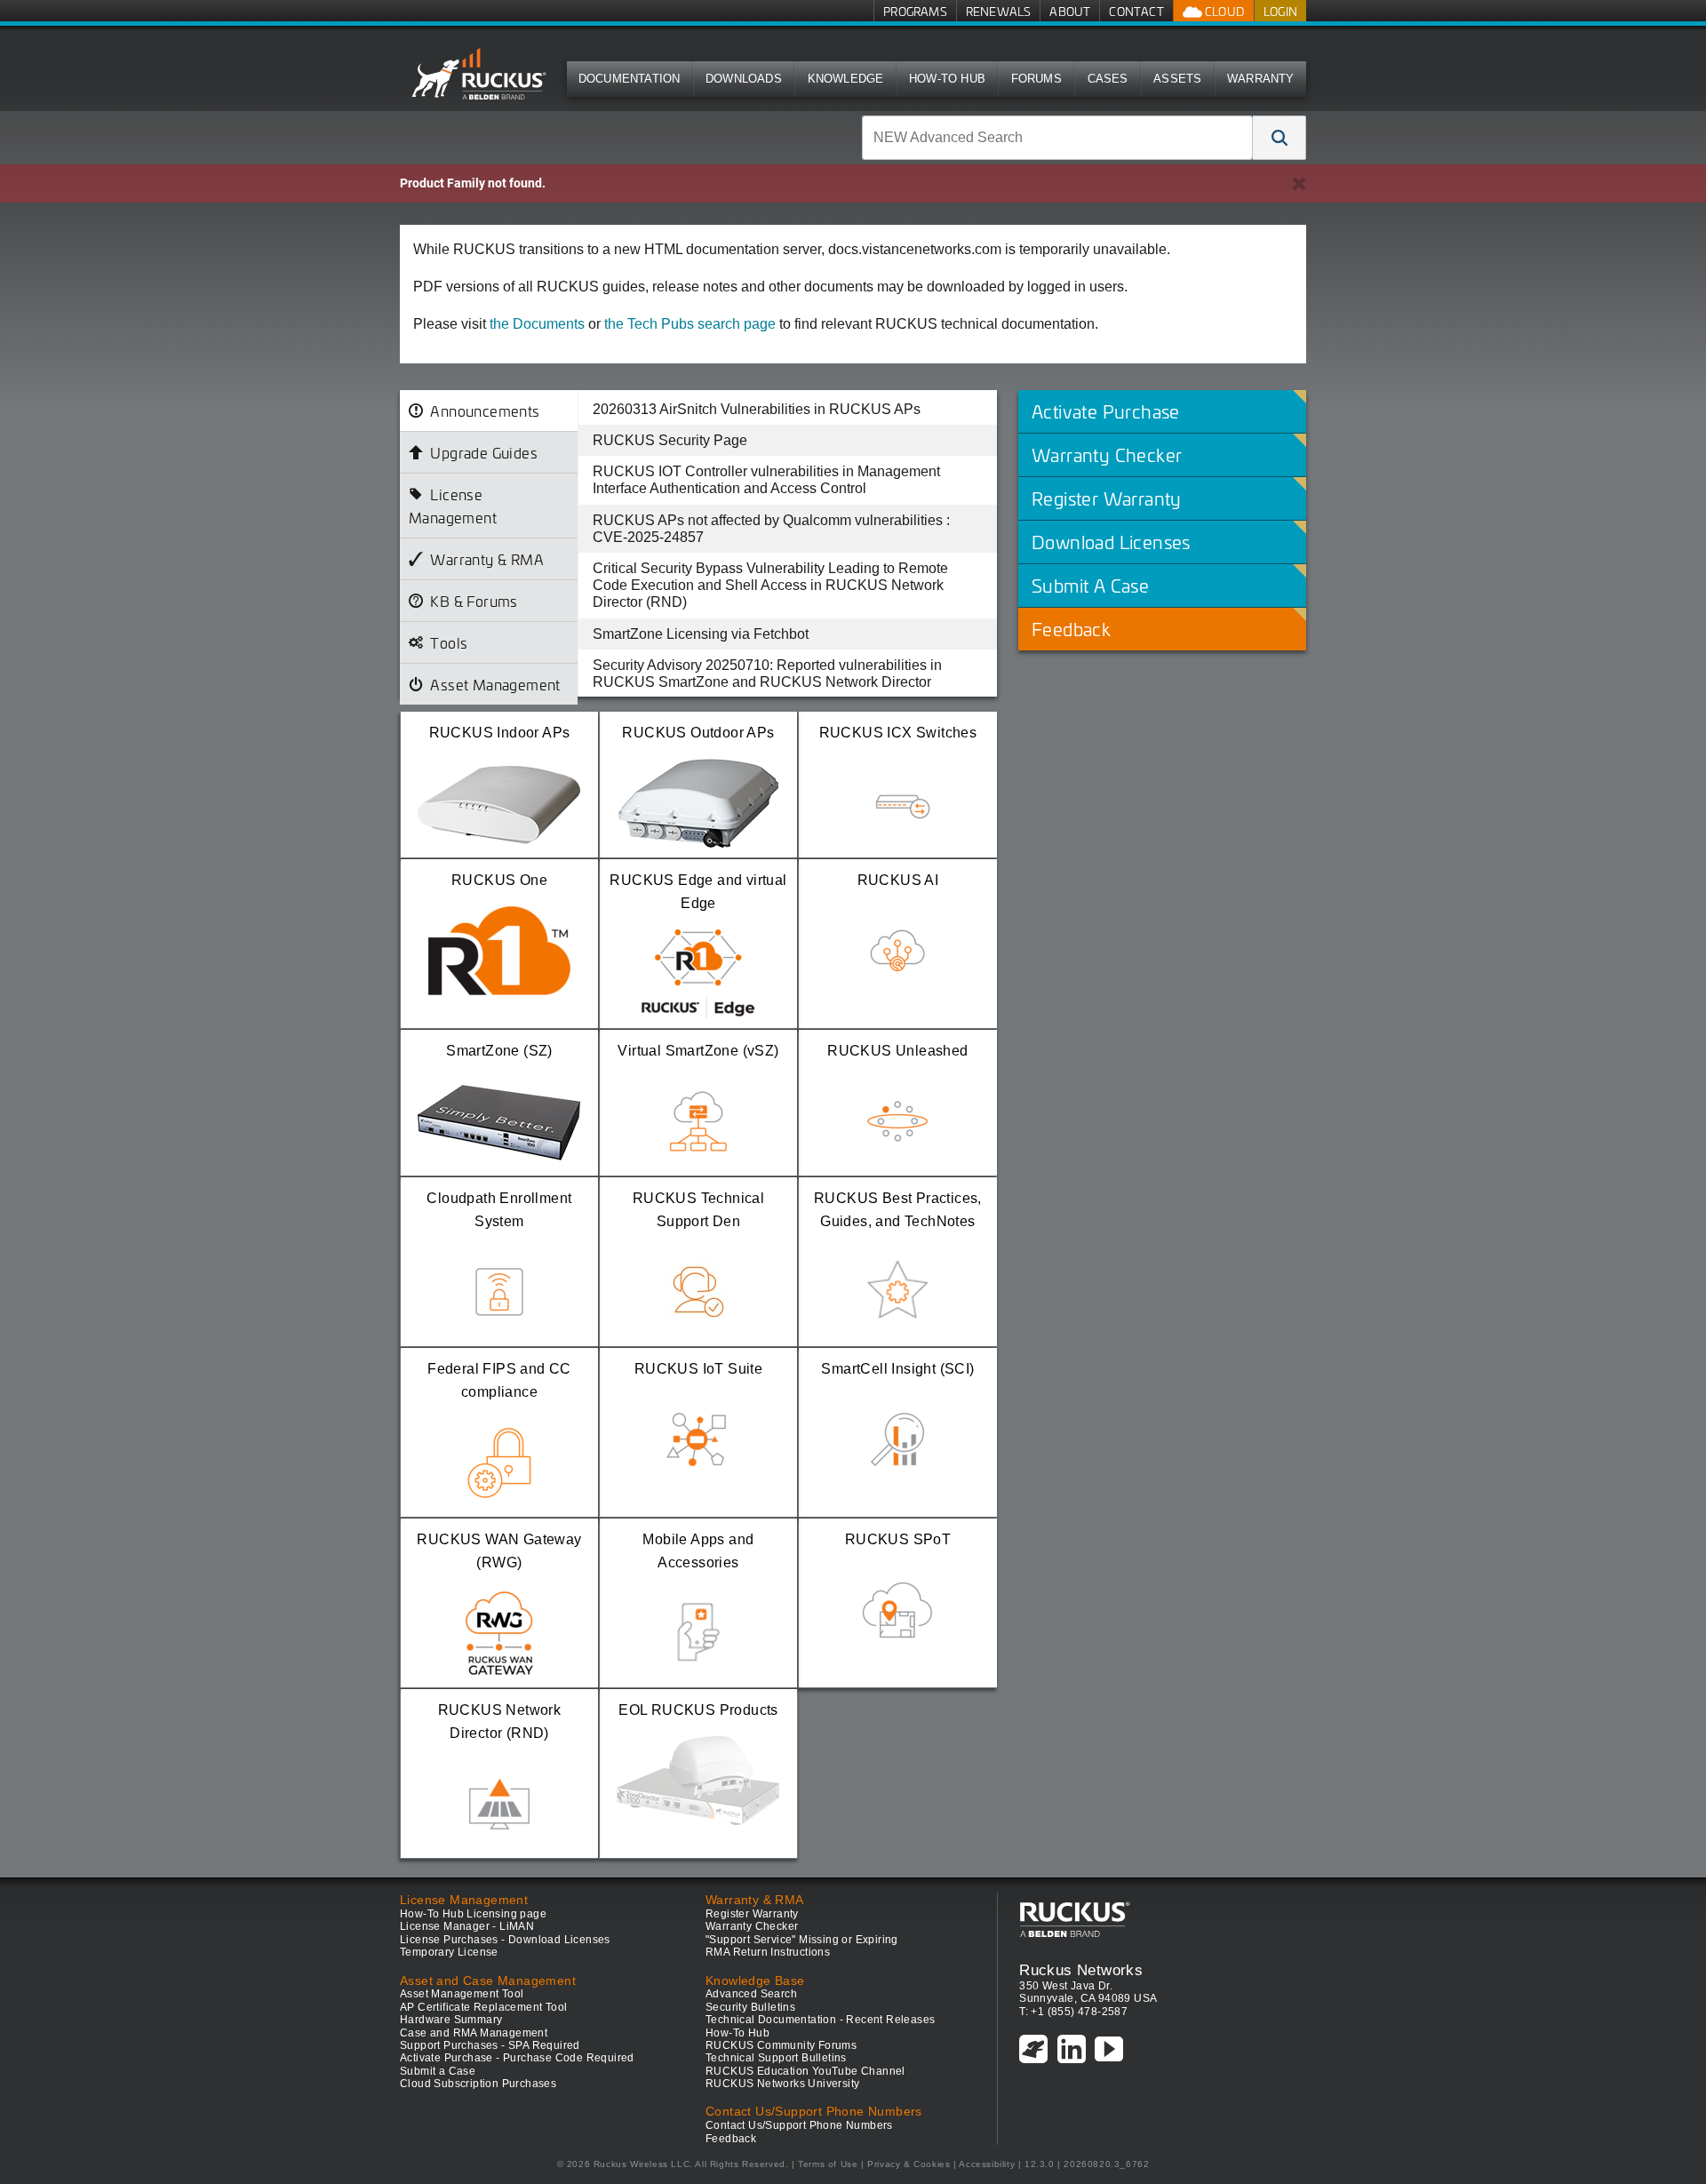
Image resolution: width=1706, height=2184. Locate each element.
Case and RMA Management (474, 2033)
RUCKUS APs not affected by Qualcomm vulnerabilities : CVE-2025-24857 (771, 529)
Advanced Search (751, 1994)
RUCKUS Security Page (670, 440)
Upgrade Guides (484, 452)
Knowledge (846, 79)
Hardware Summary (451, 2020)
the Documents (537, 324)
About (1070, 11)
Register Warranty (752, 1914)
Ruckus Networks (1081, 1970)
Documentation (630, 79)
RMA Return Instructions (768, 1952)
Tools (449, 642)
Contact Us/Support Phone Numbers (799, 2125)
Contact (1136, 11)
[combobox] (1057, 138)
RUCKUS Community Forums (781, 2045)
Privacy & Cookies (909, 2164)
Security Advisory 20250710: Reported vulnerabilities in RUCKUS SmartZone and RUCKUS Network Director (767, 674)
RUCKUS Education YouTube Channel (805, 2071)
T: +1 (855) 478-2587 (1073, 2012)
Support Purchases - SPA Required (490, 2045)
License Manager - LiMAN (467, 1926)
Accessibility (987, 2164)
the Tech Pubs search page (690, 324)
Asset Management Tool (462, 1994)
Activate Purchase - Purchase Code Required (517, 2058)
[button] (1279, 138)
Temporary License (449, 1952)
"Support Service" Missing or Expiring (802, 1940)
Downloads (744, 79)
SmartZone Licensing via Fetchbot (701, 634)
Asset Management (495, 684)
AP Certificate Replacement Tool (483, 2007)
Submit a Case (438, 2071)
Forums (1036, 79)
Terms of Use (828, 2164)
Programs (915, 11)
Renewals (999, 11)
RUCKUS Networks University (782, 2084)
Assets (1177, 79)
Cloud (1224, 11)
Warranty (1261, 79)
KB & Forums (474, 601)
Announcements (485, 410)
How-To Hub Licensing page (473, 1914)
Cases (1108, 79)
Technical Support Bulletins (776, 2058)
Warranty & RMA (487, 559)
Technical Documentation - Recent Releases (820, 2020)
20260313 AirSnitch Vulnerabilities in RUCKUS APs (757, 409)
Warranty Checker (752, 1926)
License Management (453, 506)
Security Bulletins (750, 2007)
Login (1280, 11)
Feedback (731, 2139)
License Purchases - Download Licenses (505, 1940)
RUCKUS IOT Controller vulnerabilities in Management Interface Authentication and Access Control (766, 480)
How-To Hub (947, 79)
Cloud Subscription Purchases (478, 2084)
